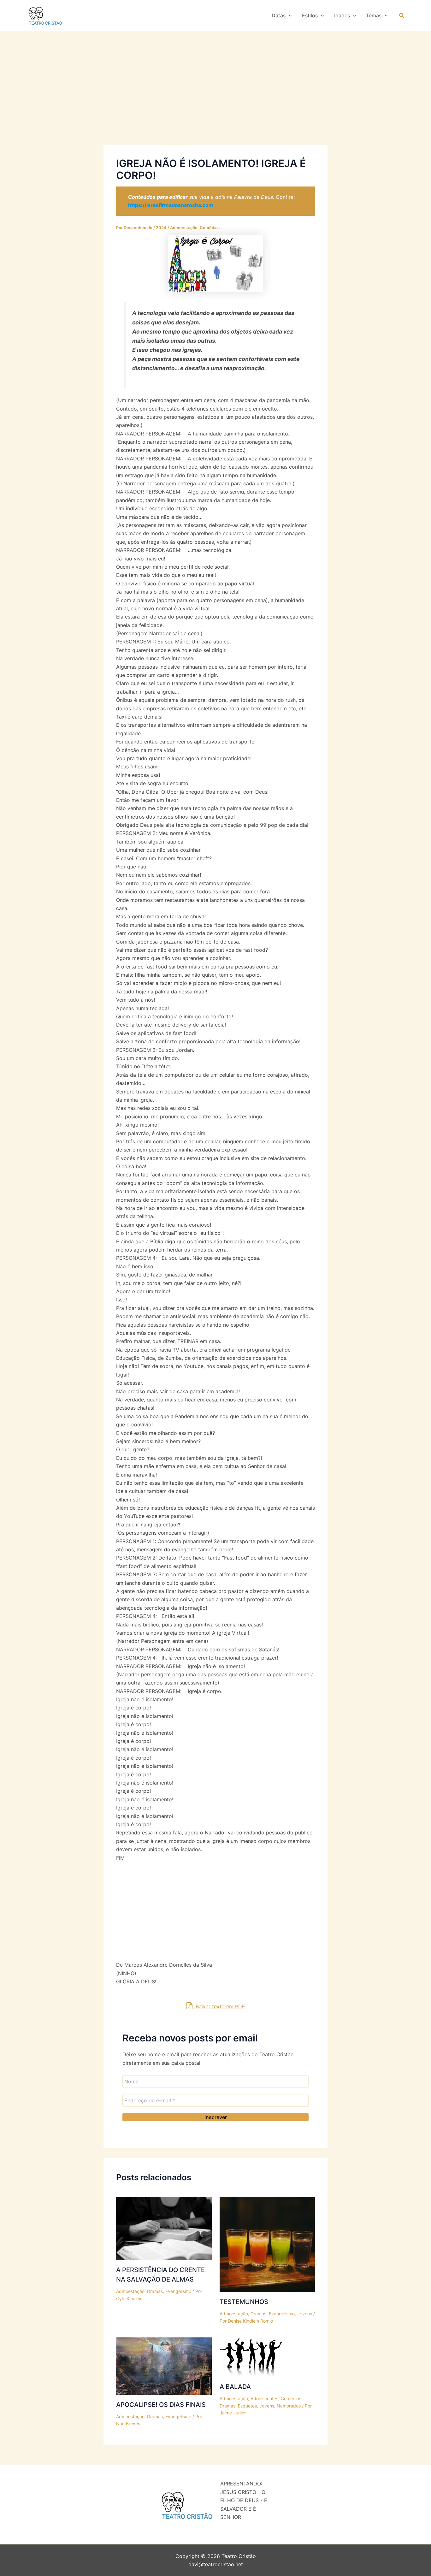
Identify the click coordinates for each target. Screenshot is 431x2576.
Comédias (210, 228)
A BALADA (235, 2387)
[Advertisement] (215, 98)
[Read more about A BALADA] (251, 2357)
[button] (289, 15)
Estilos (310, 15)
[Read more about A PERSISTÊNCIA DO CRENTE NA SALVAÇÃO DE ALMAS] (164, 2228)
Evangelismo (178, 2291)
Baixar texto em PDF (219, 2006)
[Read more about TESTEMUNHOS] (267, 2244)
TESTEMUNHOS (244, 2302)
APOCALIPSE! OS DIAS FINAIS (161, 2405)
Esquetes (247, 2406)
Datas (279, 15)
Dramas (155, 2291)
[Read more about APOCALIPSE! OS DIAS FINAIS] (164, 2366)
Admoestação (184, 228)
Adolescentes (264, 2398)
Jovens (305, 2314)
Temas (374, 15)
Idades (342, 15)
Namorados (289, 2406)
